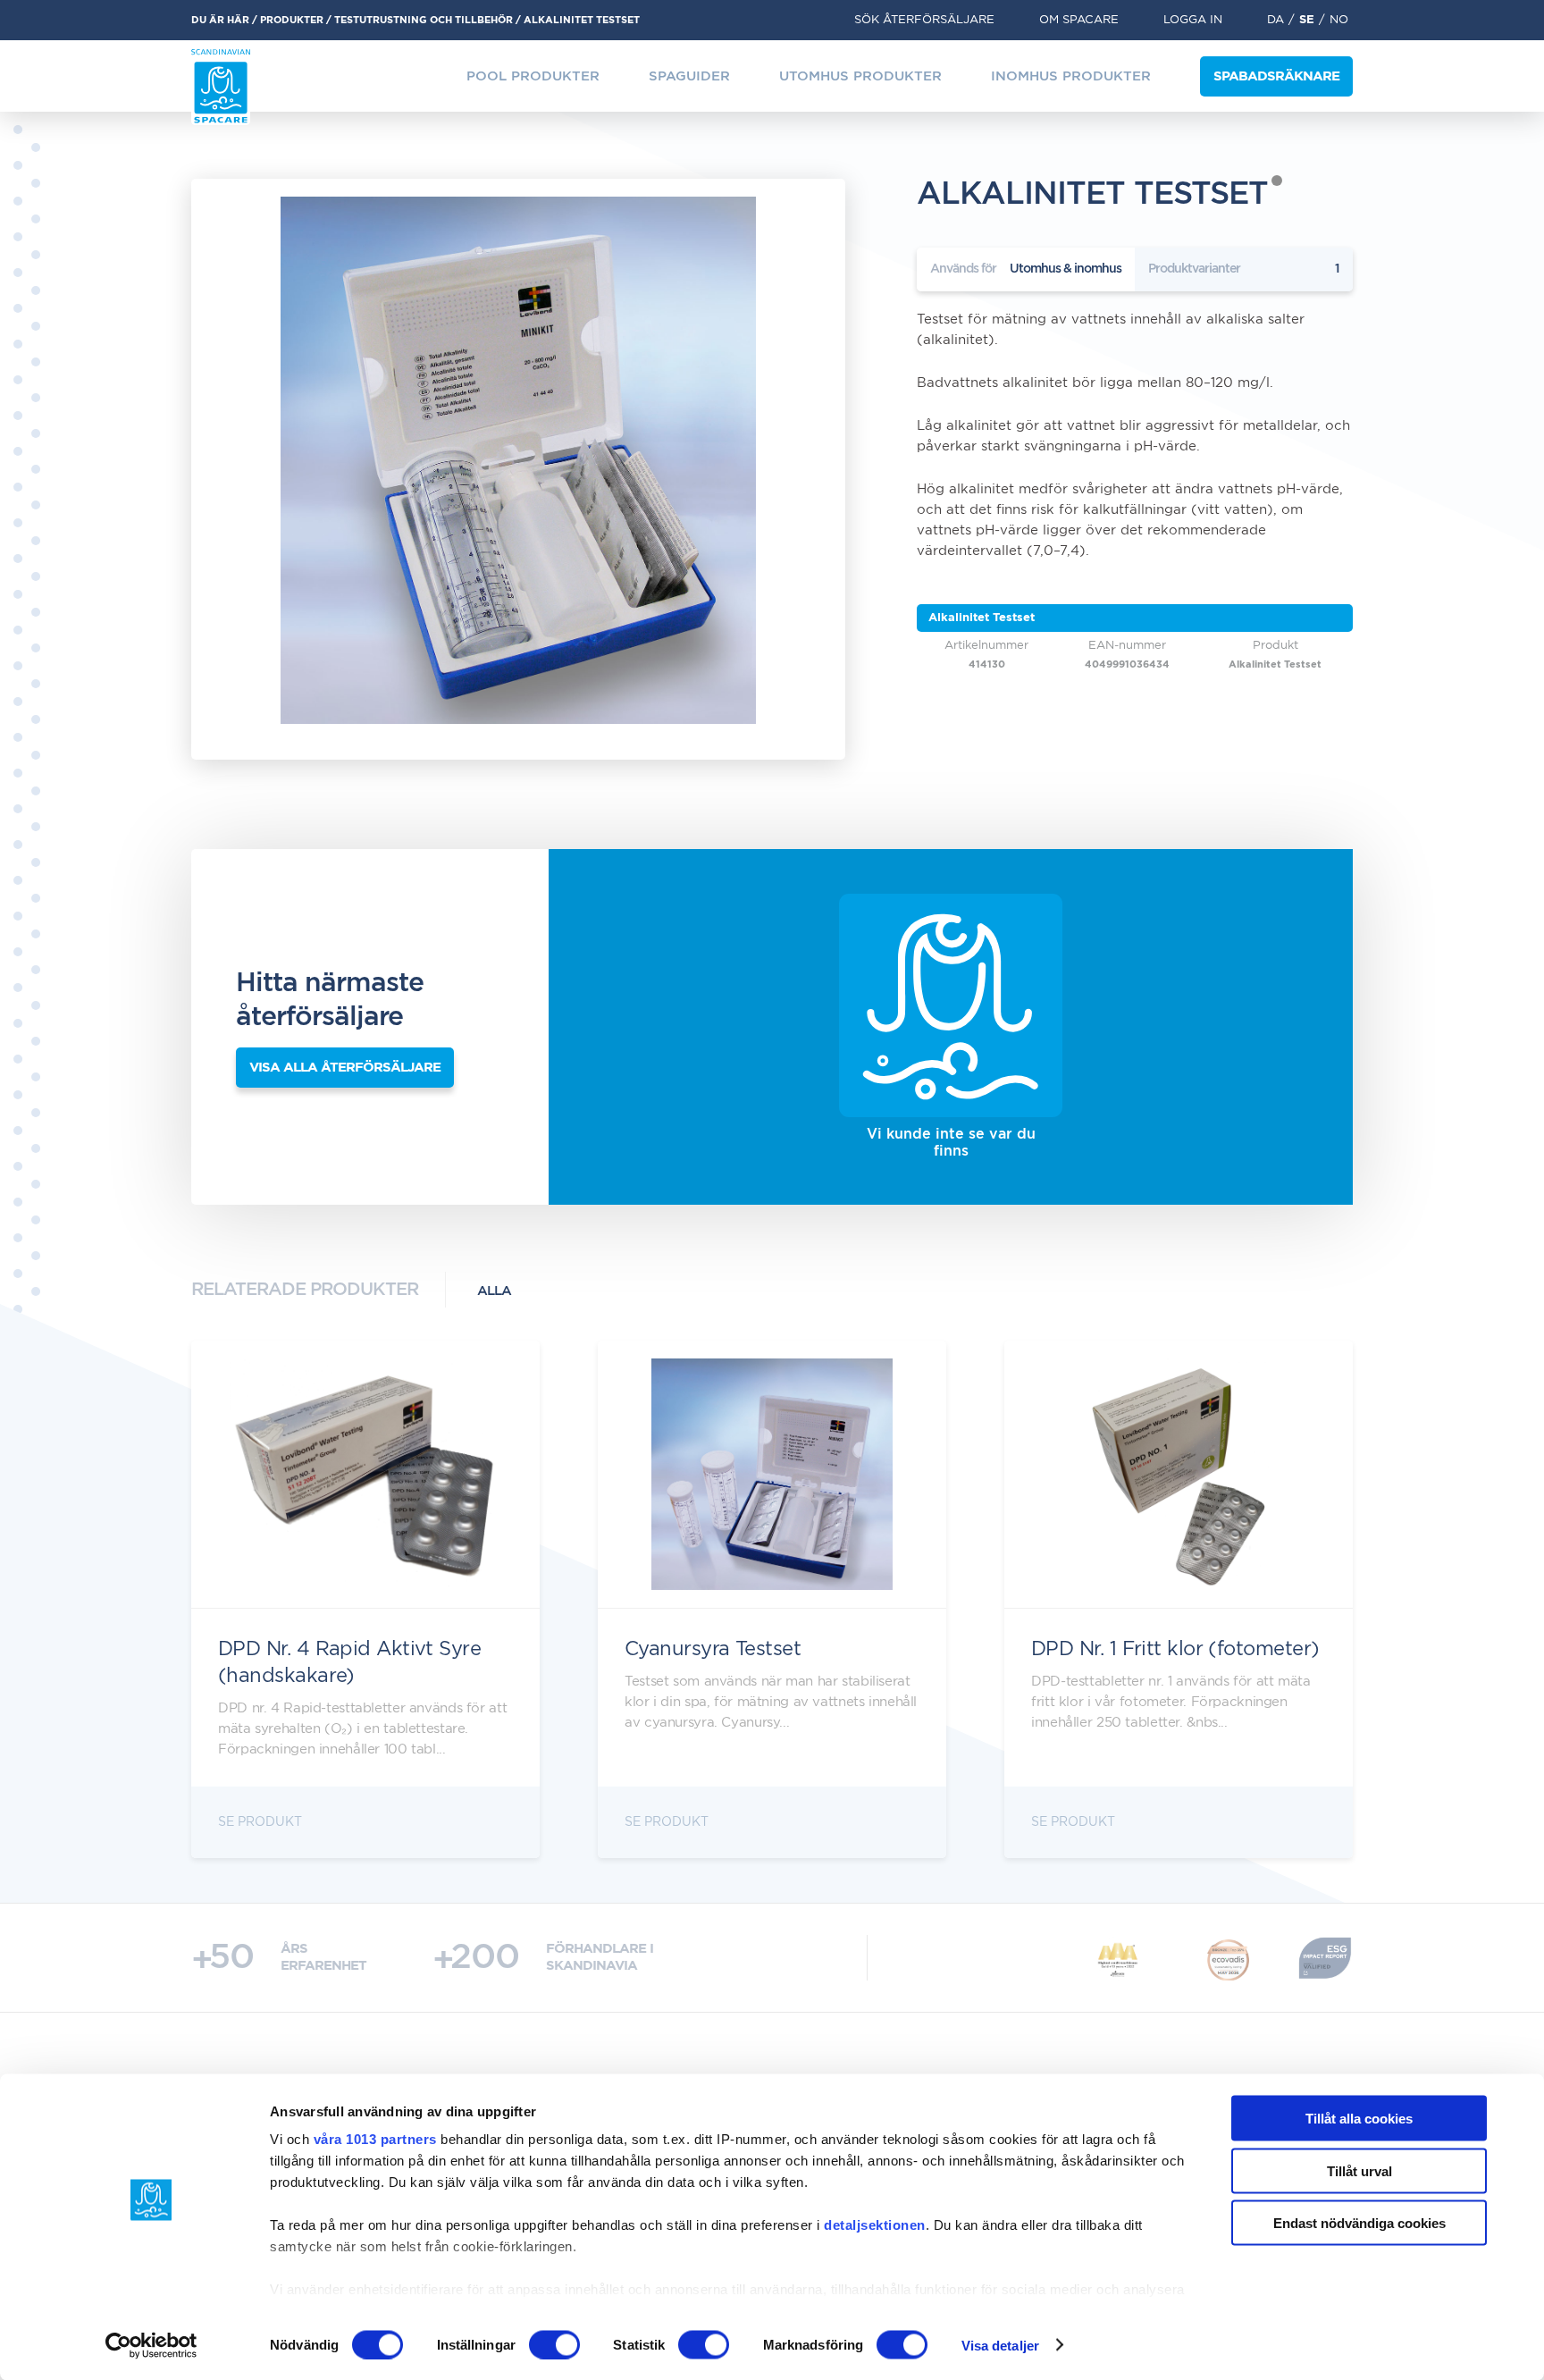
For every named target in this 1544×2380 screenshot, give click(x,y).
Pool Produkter (533, 76)
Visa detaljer (1000, 2345)
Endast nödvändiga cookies (1359, 2223)
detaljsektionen (875, 2225)
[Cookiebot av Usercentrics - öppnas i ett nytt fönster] (151, 2345)
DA (1275, 20)
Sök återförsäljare (924, 20)
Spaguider (689, 76)
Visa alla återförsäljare (345, 1068)
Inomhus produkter (1071, 76)
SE (1307, 20)
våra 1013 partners (375, 2139)
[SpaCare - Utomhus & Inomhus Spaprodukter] (221, 87)
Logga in (1193, 20)
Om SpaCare (1079, 20)
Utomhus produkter (860, 76)
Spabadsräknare (1276, 76)
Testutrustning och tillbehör (424, 20)
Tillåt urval (1359, 2170)
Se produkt (260, 1822)
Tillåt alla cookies (1359, 2119)
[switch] (554, 2344)
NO (1339, 20)
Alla (494, 1291)
